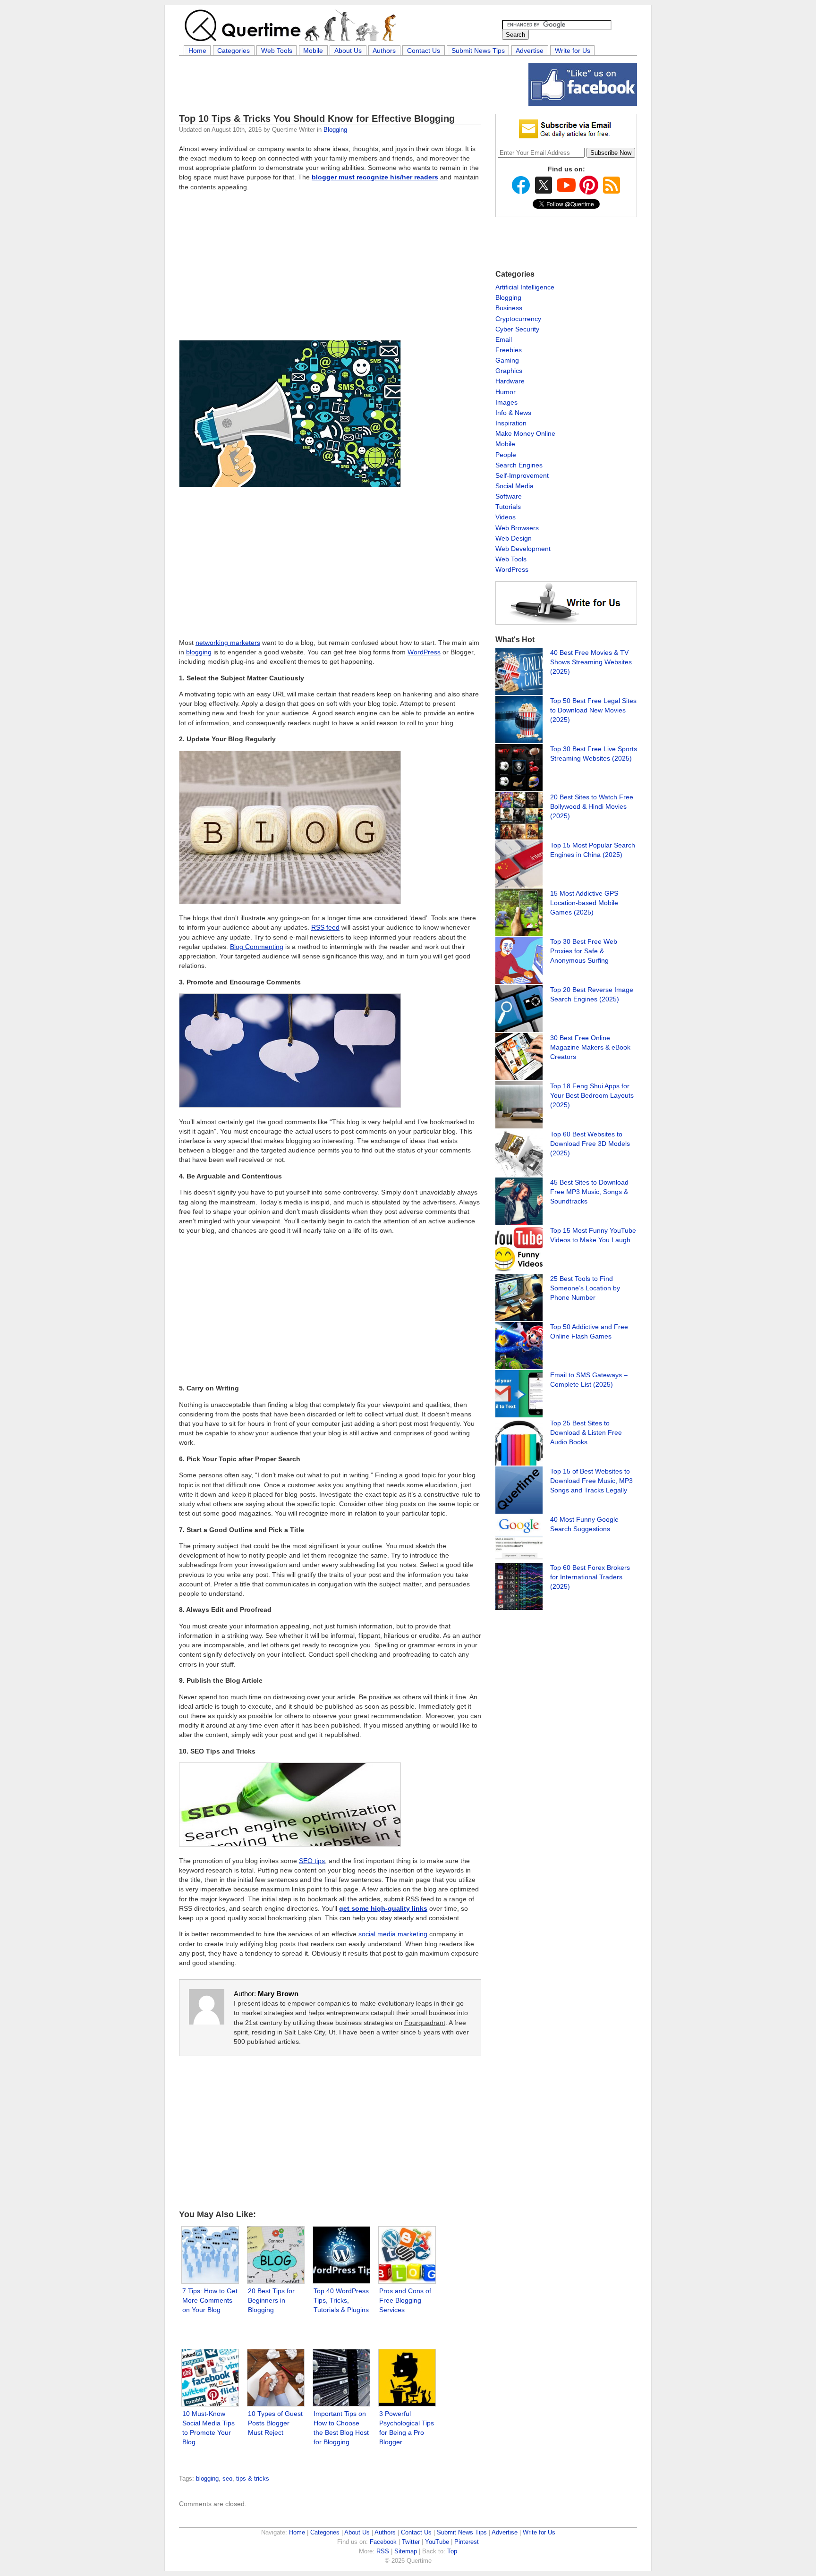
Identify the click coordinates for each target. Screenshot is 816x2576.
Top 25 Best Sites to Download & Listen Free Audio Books (586, 1432)
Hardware (510, 381)
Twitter (411, 2542)
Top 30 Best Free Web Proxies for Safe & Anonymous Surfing (584, 951)
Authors (384, 51)
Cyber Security (517, 329)
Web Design (514, 538)
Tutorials (508, 507)
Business (509, 308)
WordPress (424, 652)
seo (227, 2479)
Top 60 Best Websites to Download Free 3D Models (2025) (590, 1144)
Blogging (335, 130)
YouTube (437, 2542)
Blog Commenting (257, 947)
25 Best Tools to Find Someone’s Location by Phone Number (585, 1288)
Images (506, 402)
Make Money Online (525, 433)
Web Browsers (517, 528)
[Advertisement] (351, 85)
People (506, 455)
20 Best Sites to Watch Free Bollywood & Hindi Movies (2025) (592, 806)
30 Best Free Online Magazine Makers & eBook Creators (590, 1047)
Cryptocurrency (518, 319)
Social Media (514, 486)
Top (452, 2551)
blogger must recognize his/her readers (375, 177)
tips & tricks (253, 2479)
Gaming (507, 360)
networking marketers (228, 643)
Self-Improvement (522, 475)
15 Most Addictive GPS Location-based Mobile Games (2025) (584, 903)
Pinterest (467, 2542)
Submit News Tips (478, 51)
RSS (383, 2551)
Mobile (313, 51)
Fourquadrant (425, 2023)
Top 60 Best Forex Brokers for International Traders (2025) (590, 1577)
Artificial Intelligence (525, 287)
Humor (506, 392)
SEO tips (312, 1861)
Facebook (383, 2542)
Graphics (509, 371)
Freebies (509, 350)
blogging (199, 652)
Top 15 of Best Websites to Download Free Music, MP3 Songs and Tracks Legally (591, 1481)
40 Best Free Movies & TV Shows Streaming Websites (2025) (591, 662)
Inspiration (511, 423)
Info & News (513, 413)
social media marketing (393, 1934)
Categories (234, 51)
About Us (348, 51)
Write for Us (573, 51)
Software (509, 496)
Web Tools (277, 51)
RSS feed (325, 927)
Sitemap (406, 2551)
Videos (506, 517)
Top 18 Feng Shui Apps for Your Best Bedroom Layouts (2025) (592, 1095)
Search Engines (519, 465)
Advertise (530, 51)
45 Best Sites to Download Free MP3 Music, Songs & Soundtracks (589, 1192)
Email (504, 339)
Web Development (523, 549)
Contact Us (424, 51)
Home (197, 51)
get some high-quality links (383, 1908)
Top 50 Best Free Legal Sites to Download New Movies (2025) (593, 710)
